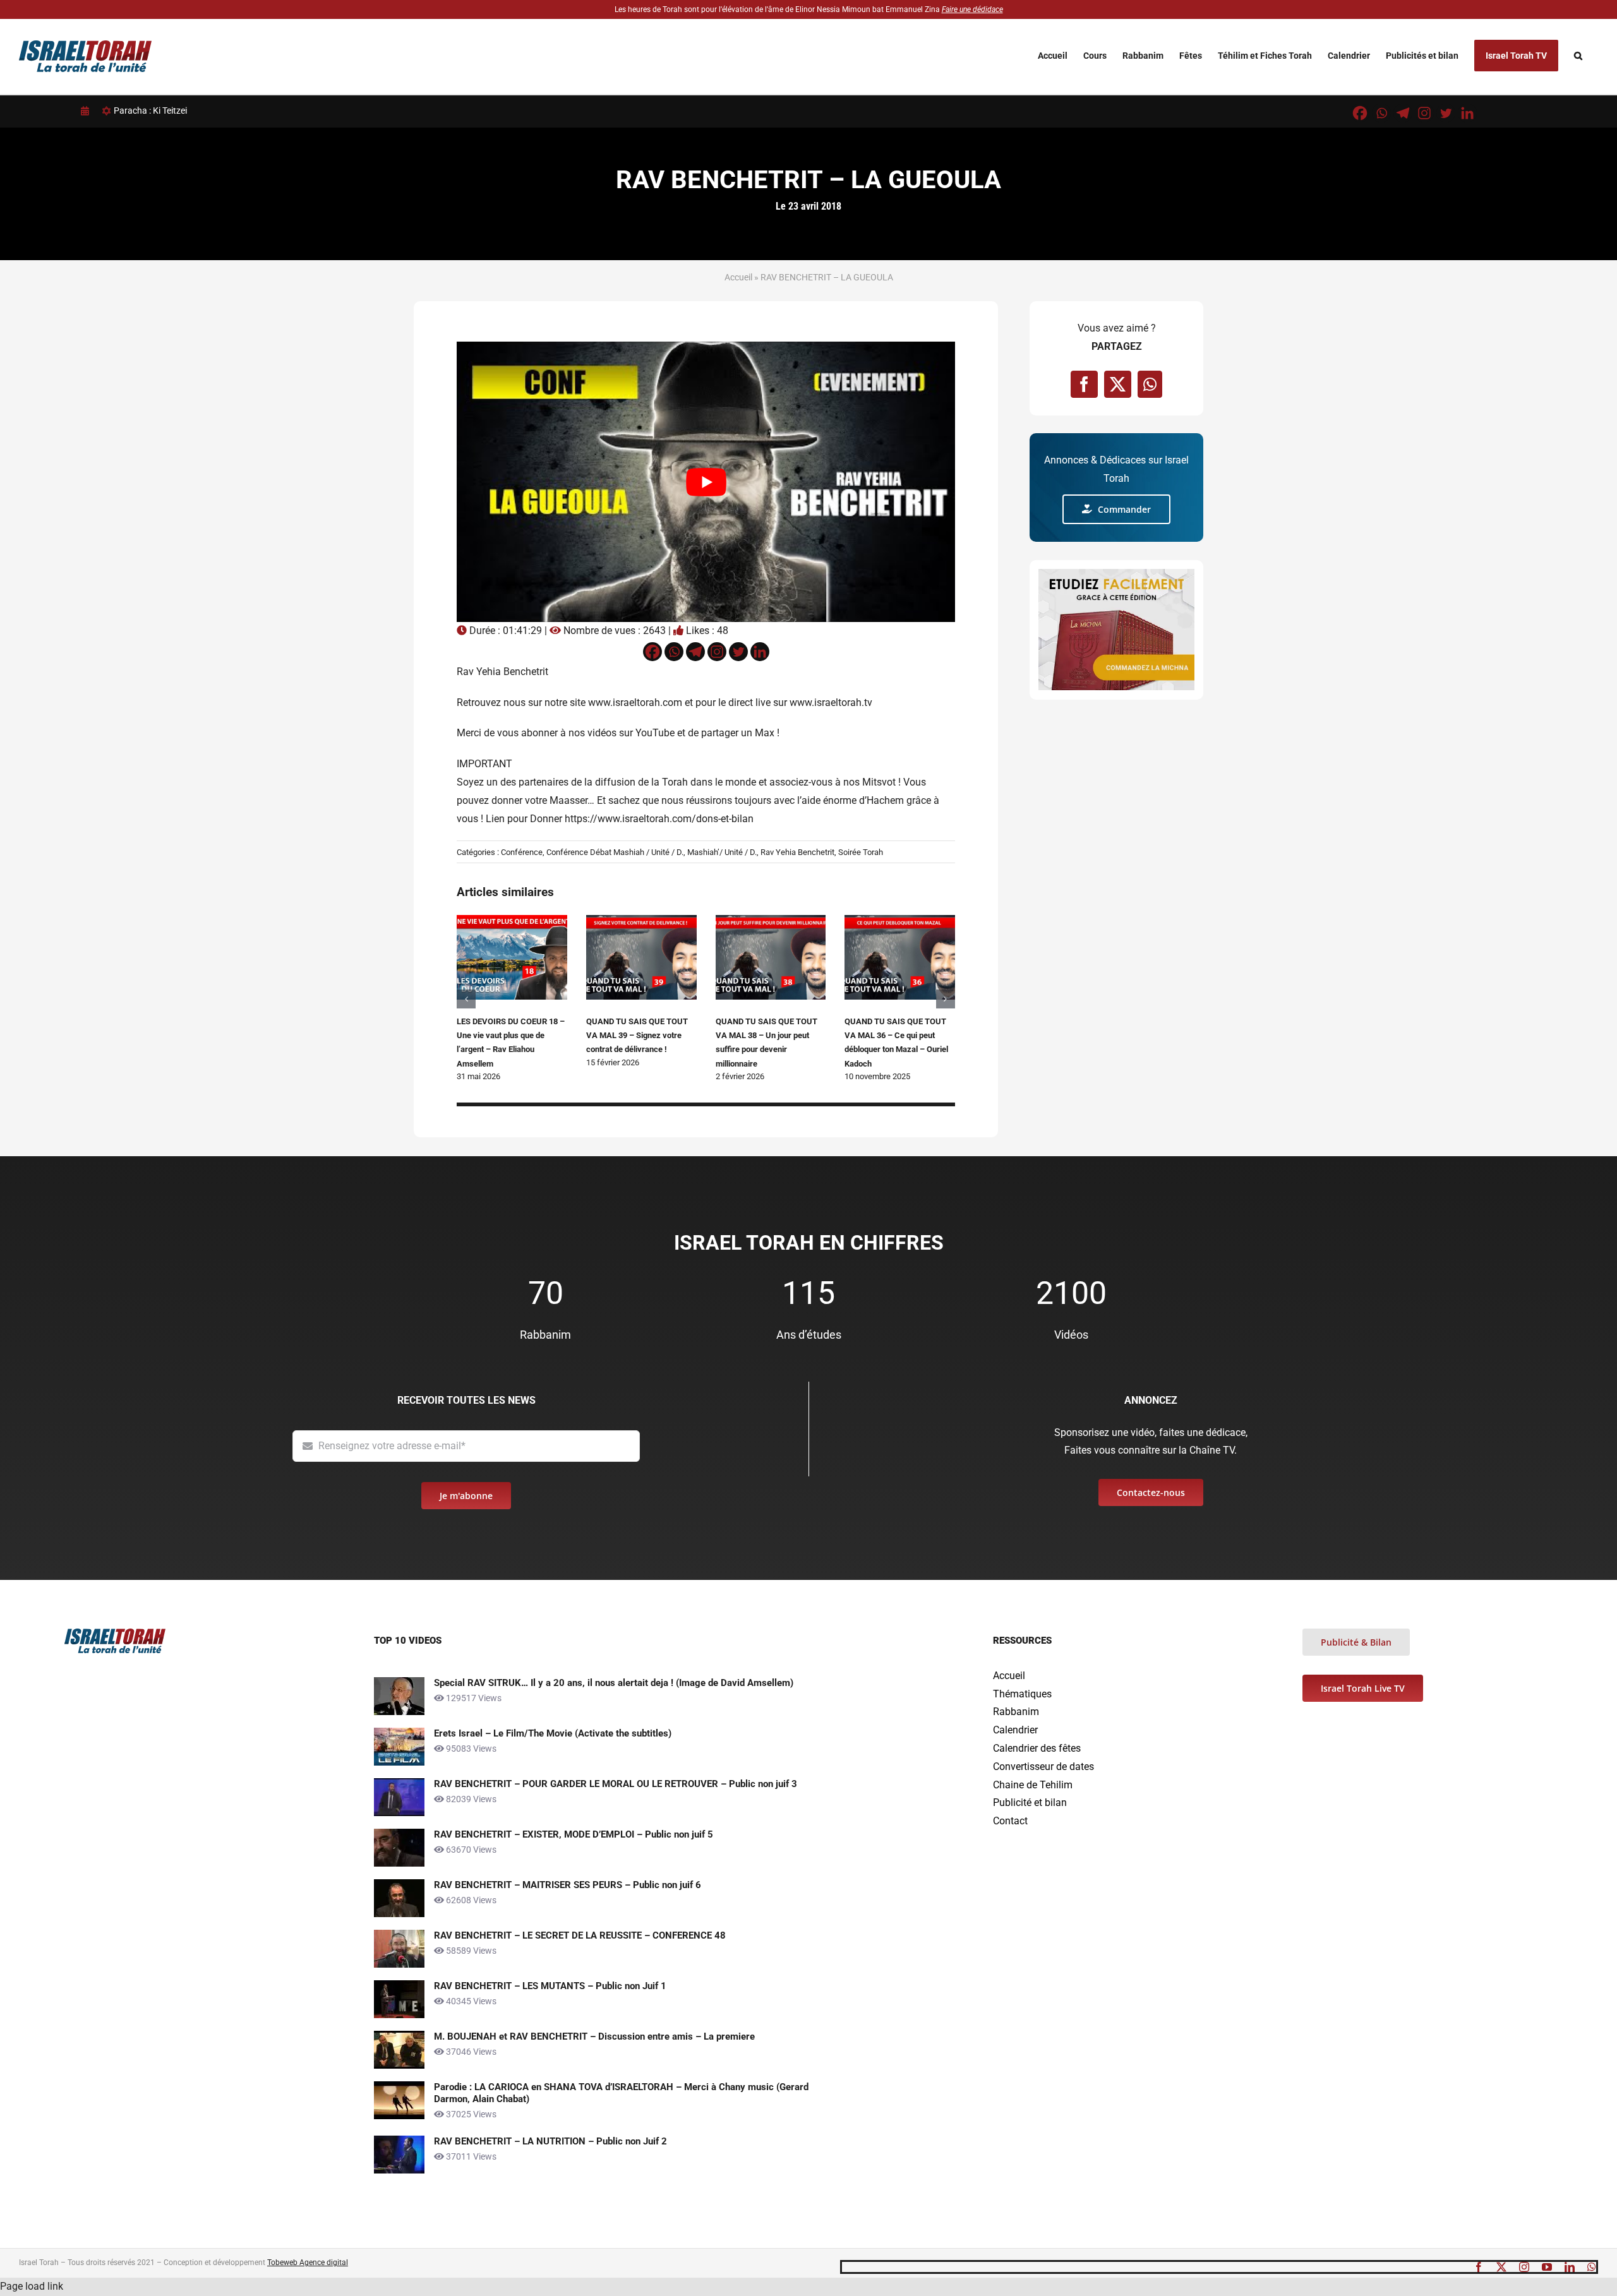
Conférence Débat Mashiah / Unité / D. (615, 852)
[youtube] (1547, 2267)
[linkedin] (1570, 2267)
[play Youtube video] (706, 481)
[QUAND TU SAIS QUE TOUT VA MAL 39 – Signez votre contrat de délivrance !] (641, 921)
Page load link (32, 2286)
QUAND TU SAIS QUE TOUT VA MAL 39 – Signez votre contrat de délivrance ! (637, 1036)
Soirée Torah (861, 852)
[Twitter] (1446, 113)
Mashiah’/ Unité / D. (722, 852)
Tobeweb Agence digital (308, 2263)
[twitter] (1501, 2267)
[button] (1578, 56)
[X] (1118, 384)
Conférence (522, 852)
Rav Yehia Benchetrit (797, 852)
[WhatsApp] (1150, 384)
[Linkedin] (1467, 113)
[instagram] (1524, 2267)
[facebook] (1479, 2267)
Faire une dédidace (972, 9)
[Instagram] (1424, 113)
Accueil (738, 277)
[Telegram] (1403, 113)
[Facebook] (1360, 113)
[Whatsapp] (1381, 113)
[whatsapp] (1592, 2267)
